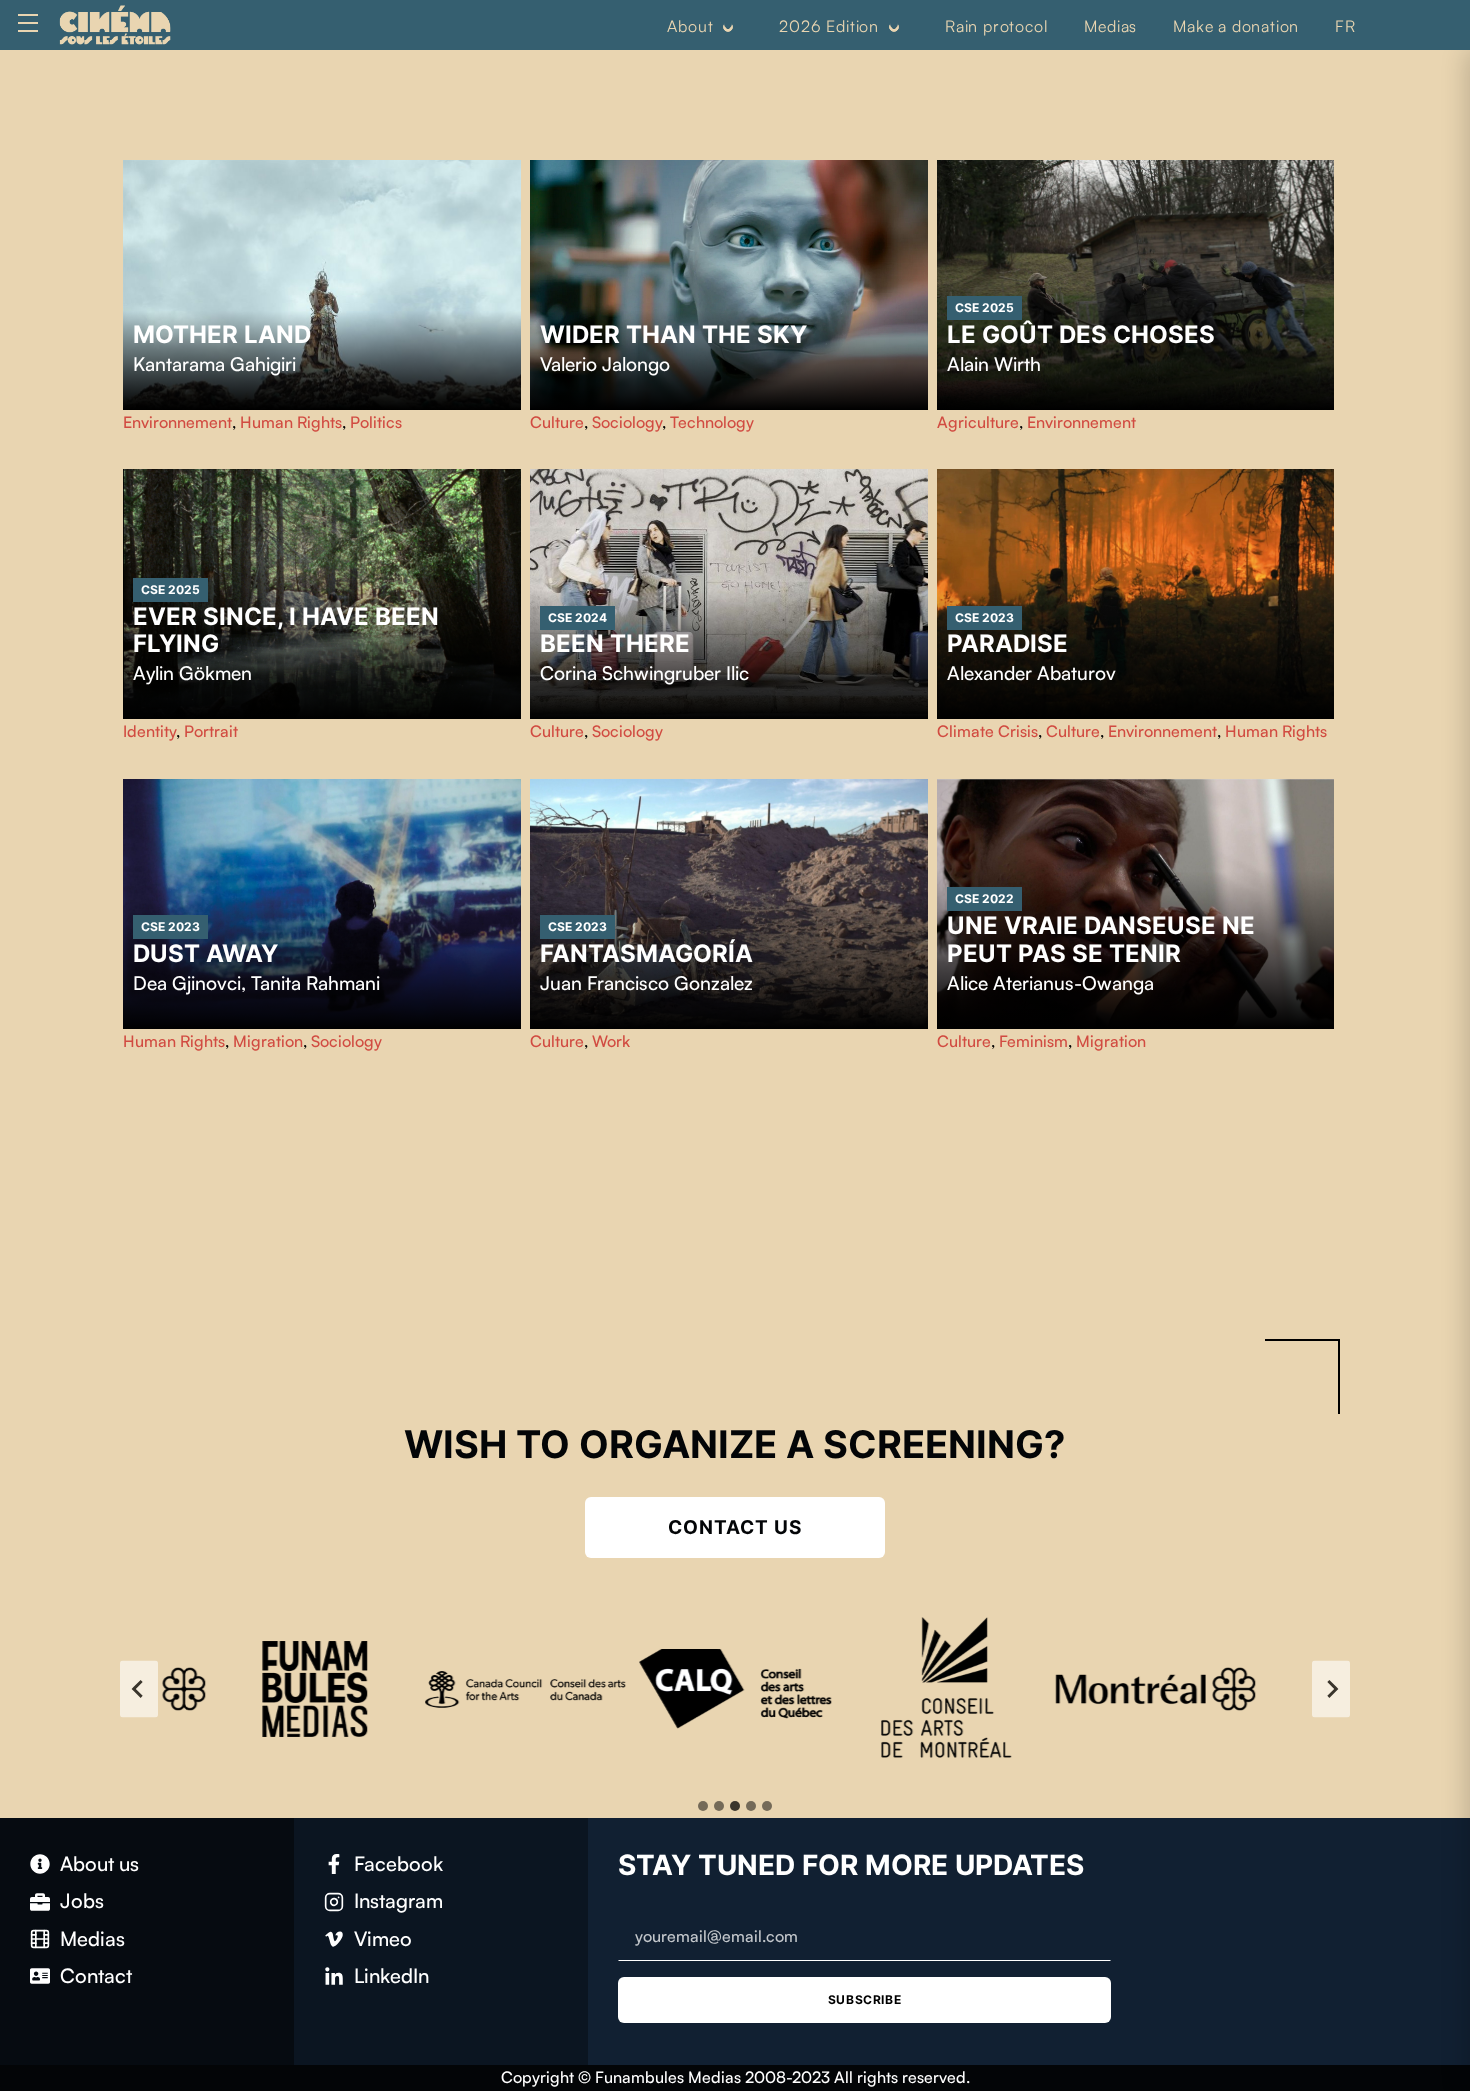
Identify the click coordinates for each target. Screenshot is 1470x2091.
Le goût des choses (1081, 334)
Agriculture (978, 422)
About (690, 26)
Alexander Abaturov (1031, 673)
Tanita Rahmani (315, 983)
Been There (615, 643)
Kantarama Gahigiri (214, 364)
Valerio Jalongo (605, 364)
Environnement (177, 422)
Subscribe (864, 1999)
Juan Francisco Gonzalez (646, 983)
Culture (557, 422)
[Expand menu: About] (728, 27)
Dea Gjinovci (187, 983)
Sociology (627, 422)
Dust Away (205, 953)
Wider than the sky (673, 334)
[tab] (703, 1806)
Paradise (1007, 643)
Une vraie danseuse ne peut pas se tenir (1101, 939)
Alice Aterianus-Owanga (1050, 983)
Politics (376, 422)
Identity (149, 731)
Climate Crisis (987, 731)
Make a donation (1236, 26)
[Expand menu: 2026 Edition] (894, 27)
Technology (712, 422)
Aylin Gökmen (192, 673)
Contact (96, 1975)
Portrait (211, 731)
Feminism (1033, 1041)
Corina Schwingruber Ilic (644, 673)
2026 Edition (829, 26)
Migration (268, 1041)
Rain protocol (996, 26)
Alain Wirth (994, 364)
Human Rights (291, 422)
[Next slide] (1331, 1689)
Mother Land (222, 334)
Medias (1110, 26)
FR (1345, 26)
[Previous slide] (139, 1689)
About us (99, 1863)
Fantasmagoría (646, 953)
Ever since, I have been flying (286, 630)
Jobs (82, 1900)
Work (611, 1041)
